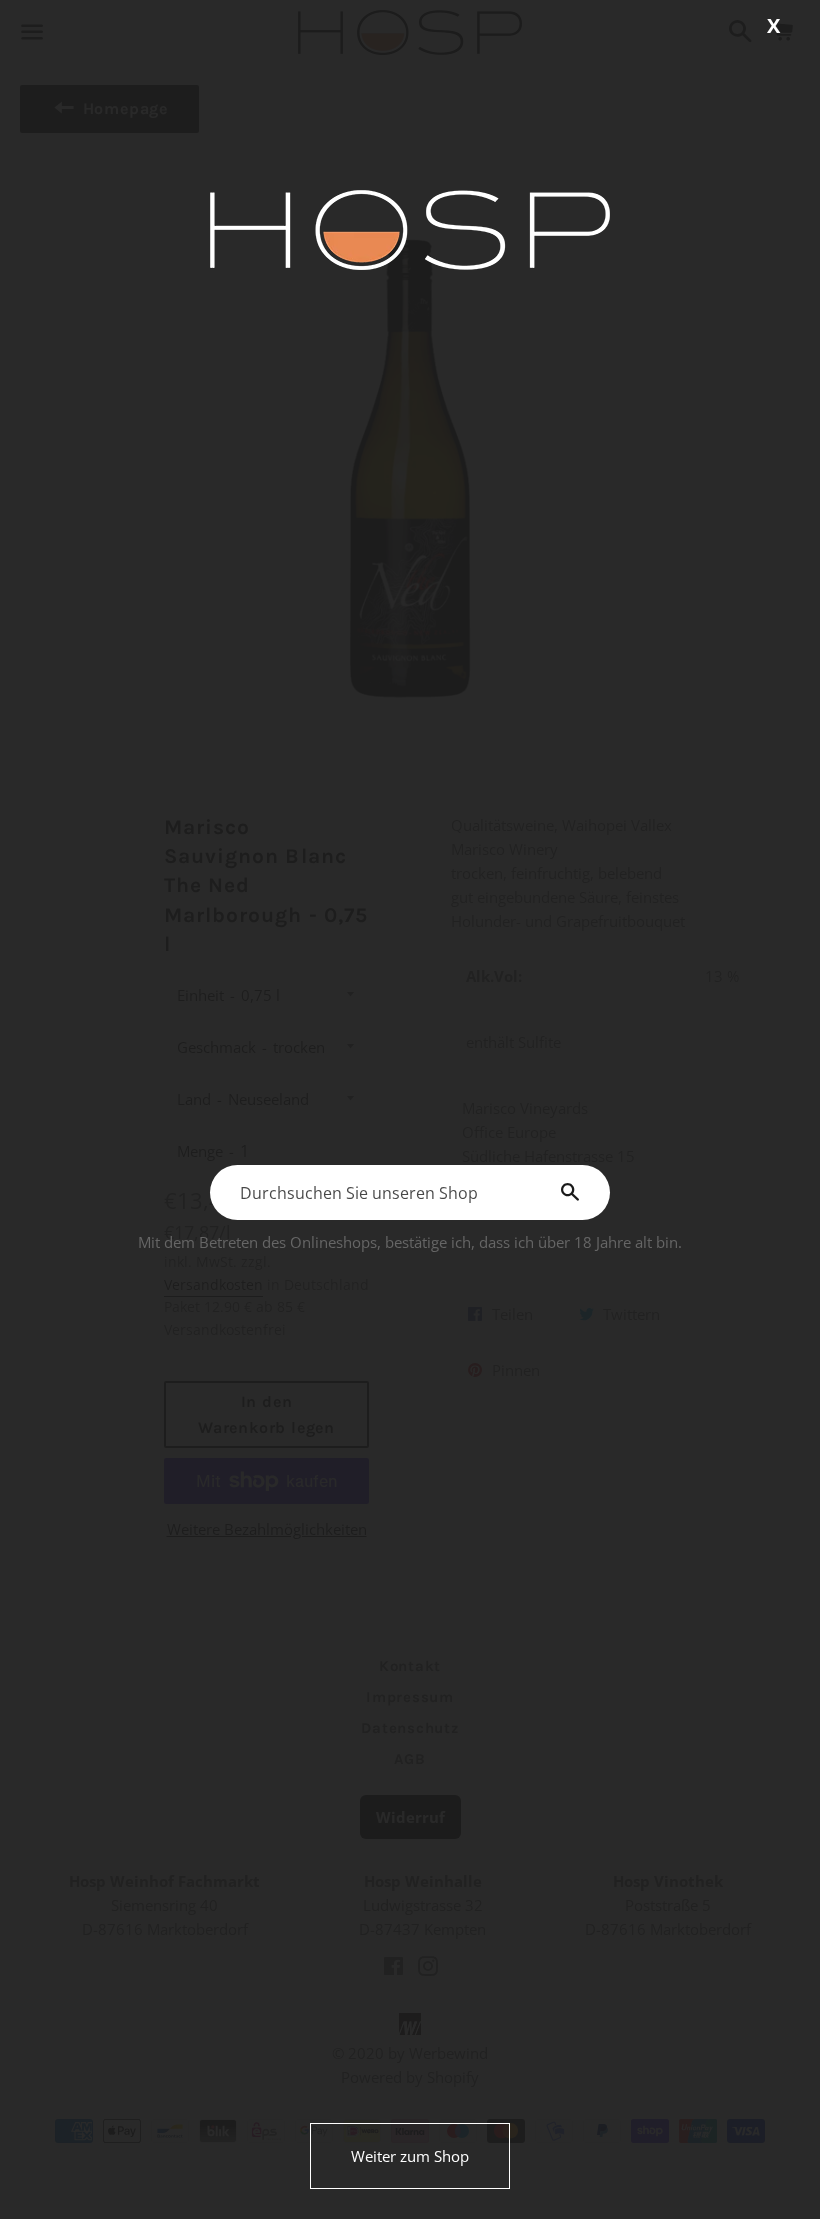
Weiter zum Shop (410, 2156)
